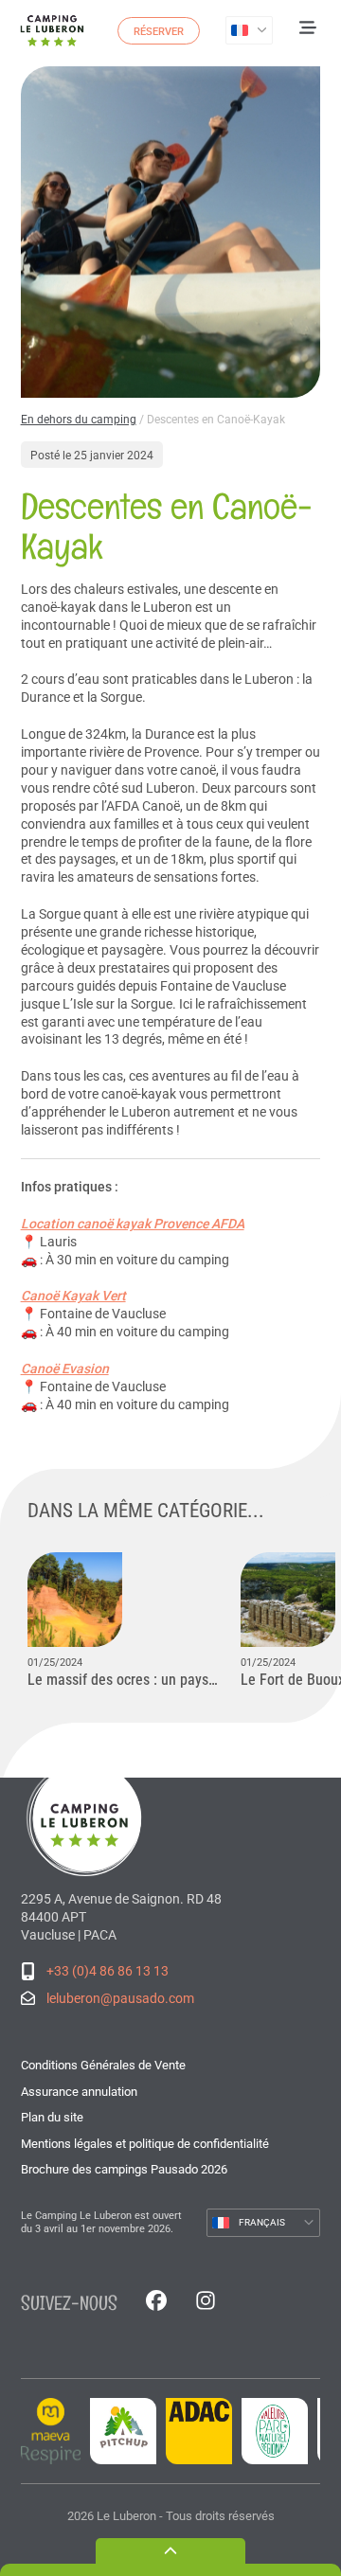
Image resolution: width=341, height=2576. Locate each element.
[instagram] (206, 2303)
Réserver (159, 32)
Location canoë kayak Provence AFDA (133, 1224)
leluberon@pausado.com (120, 1998)
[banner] (53, 30)
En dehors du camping (79, 420)
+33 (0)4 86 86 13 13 (108, 1971)
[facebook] (156, 2303)
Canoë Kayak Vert (73, 1296)
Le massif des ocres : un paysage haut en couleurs (125, 1680)
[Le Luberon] (87, 1817)
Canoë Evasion (65, 1368)
